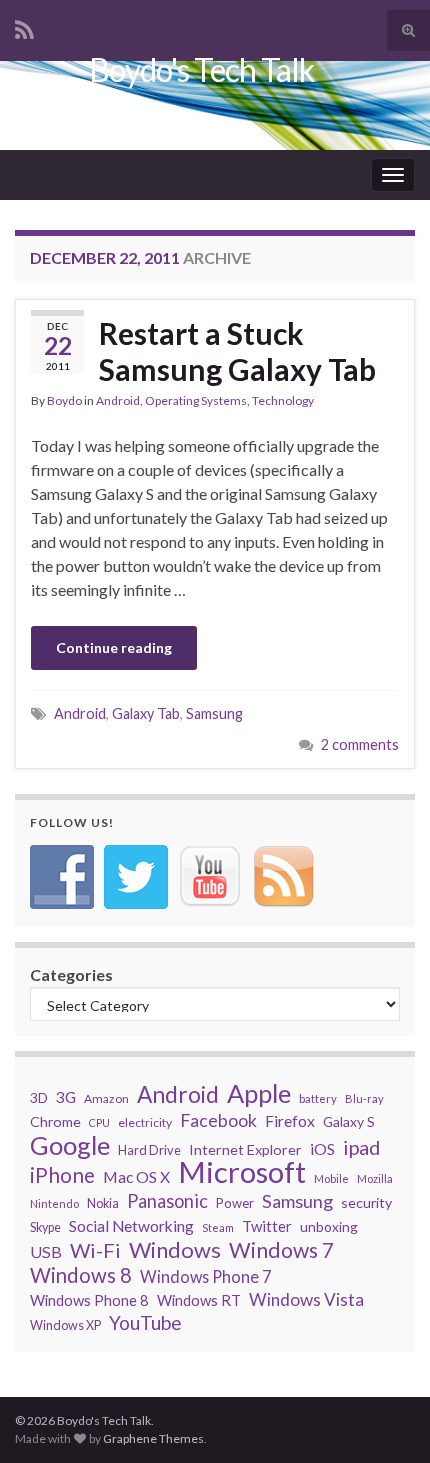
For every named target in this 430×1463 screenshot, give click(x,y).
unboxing (329, 1226)
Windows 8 (81, 1275)
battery (318, 1098)
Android (118, 400)
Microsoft (242, 1172)
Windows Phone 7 (205, 1276)
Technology (283, 400)
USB (46, 1251)
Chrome (55, 1121)
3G (66, 1096)
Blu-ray (364, 1098)
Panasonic (167, 1201)
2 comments (360, 744)
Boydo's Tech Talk (201, 69)
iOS (322, 1148)
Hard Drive (149, 1150)
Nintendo (54, 1203)
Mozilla (375, 1178)
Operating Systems (196, 400)
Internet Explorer (245, 1149)
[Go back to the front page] (215, 105)
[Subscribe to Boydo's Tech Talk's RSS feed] (24, 26)
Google (70, 1145)
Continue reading (114, 647)
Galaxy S (349, 1121)
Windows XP (65, 1325)
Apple (259, 1093)
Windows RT (199, 1300)
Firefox (290, 1120)
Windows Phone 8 (89, 1300)
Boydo (64, 400)
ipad (361, 1147)
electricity (145, 1122)
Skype (45, 1227)
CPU (99, 1122)
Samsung (214, 713)
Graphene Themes (153, 1438)
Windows (175, 1250)
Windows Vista (306, 1299)
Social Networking (131, 1226)
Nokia (103, 1203)
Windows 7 (281, 1250)
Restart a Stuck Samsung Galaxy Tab (237, 351)
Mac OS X (136, 1176)
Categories (71, 974)
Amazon (106, 1098)
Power (235, 1203)
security (366, 1202)
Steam (218, 1227)
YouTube (145, 1323)
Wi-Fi (95, 1250)
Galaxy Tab (146, 713)
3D (39, 1097)
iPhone (62, 1175)
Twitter (267, 1226)
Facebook (218, 1120)
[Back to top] (385, 1344)
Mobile (331, 1178)
